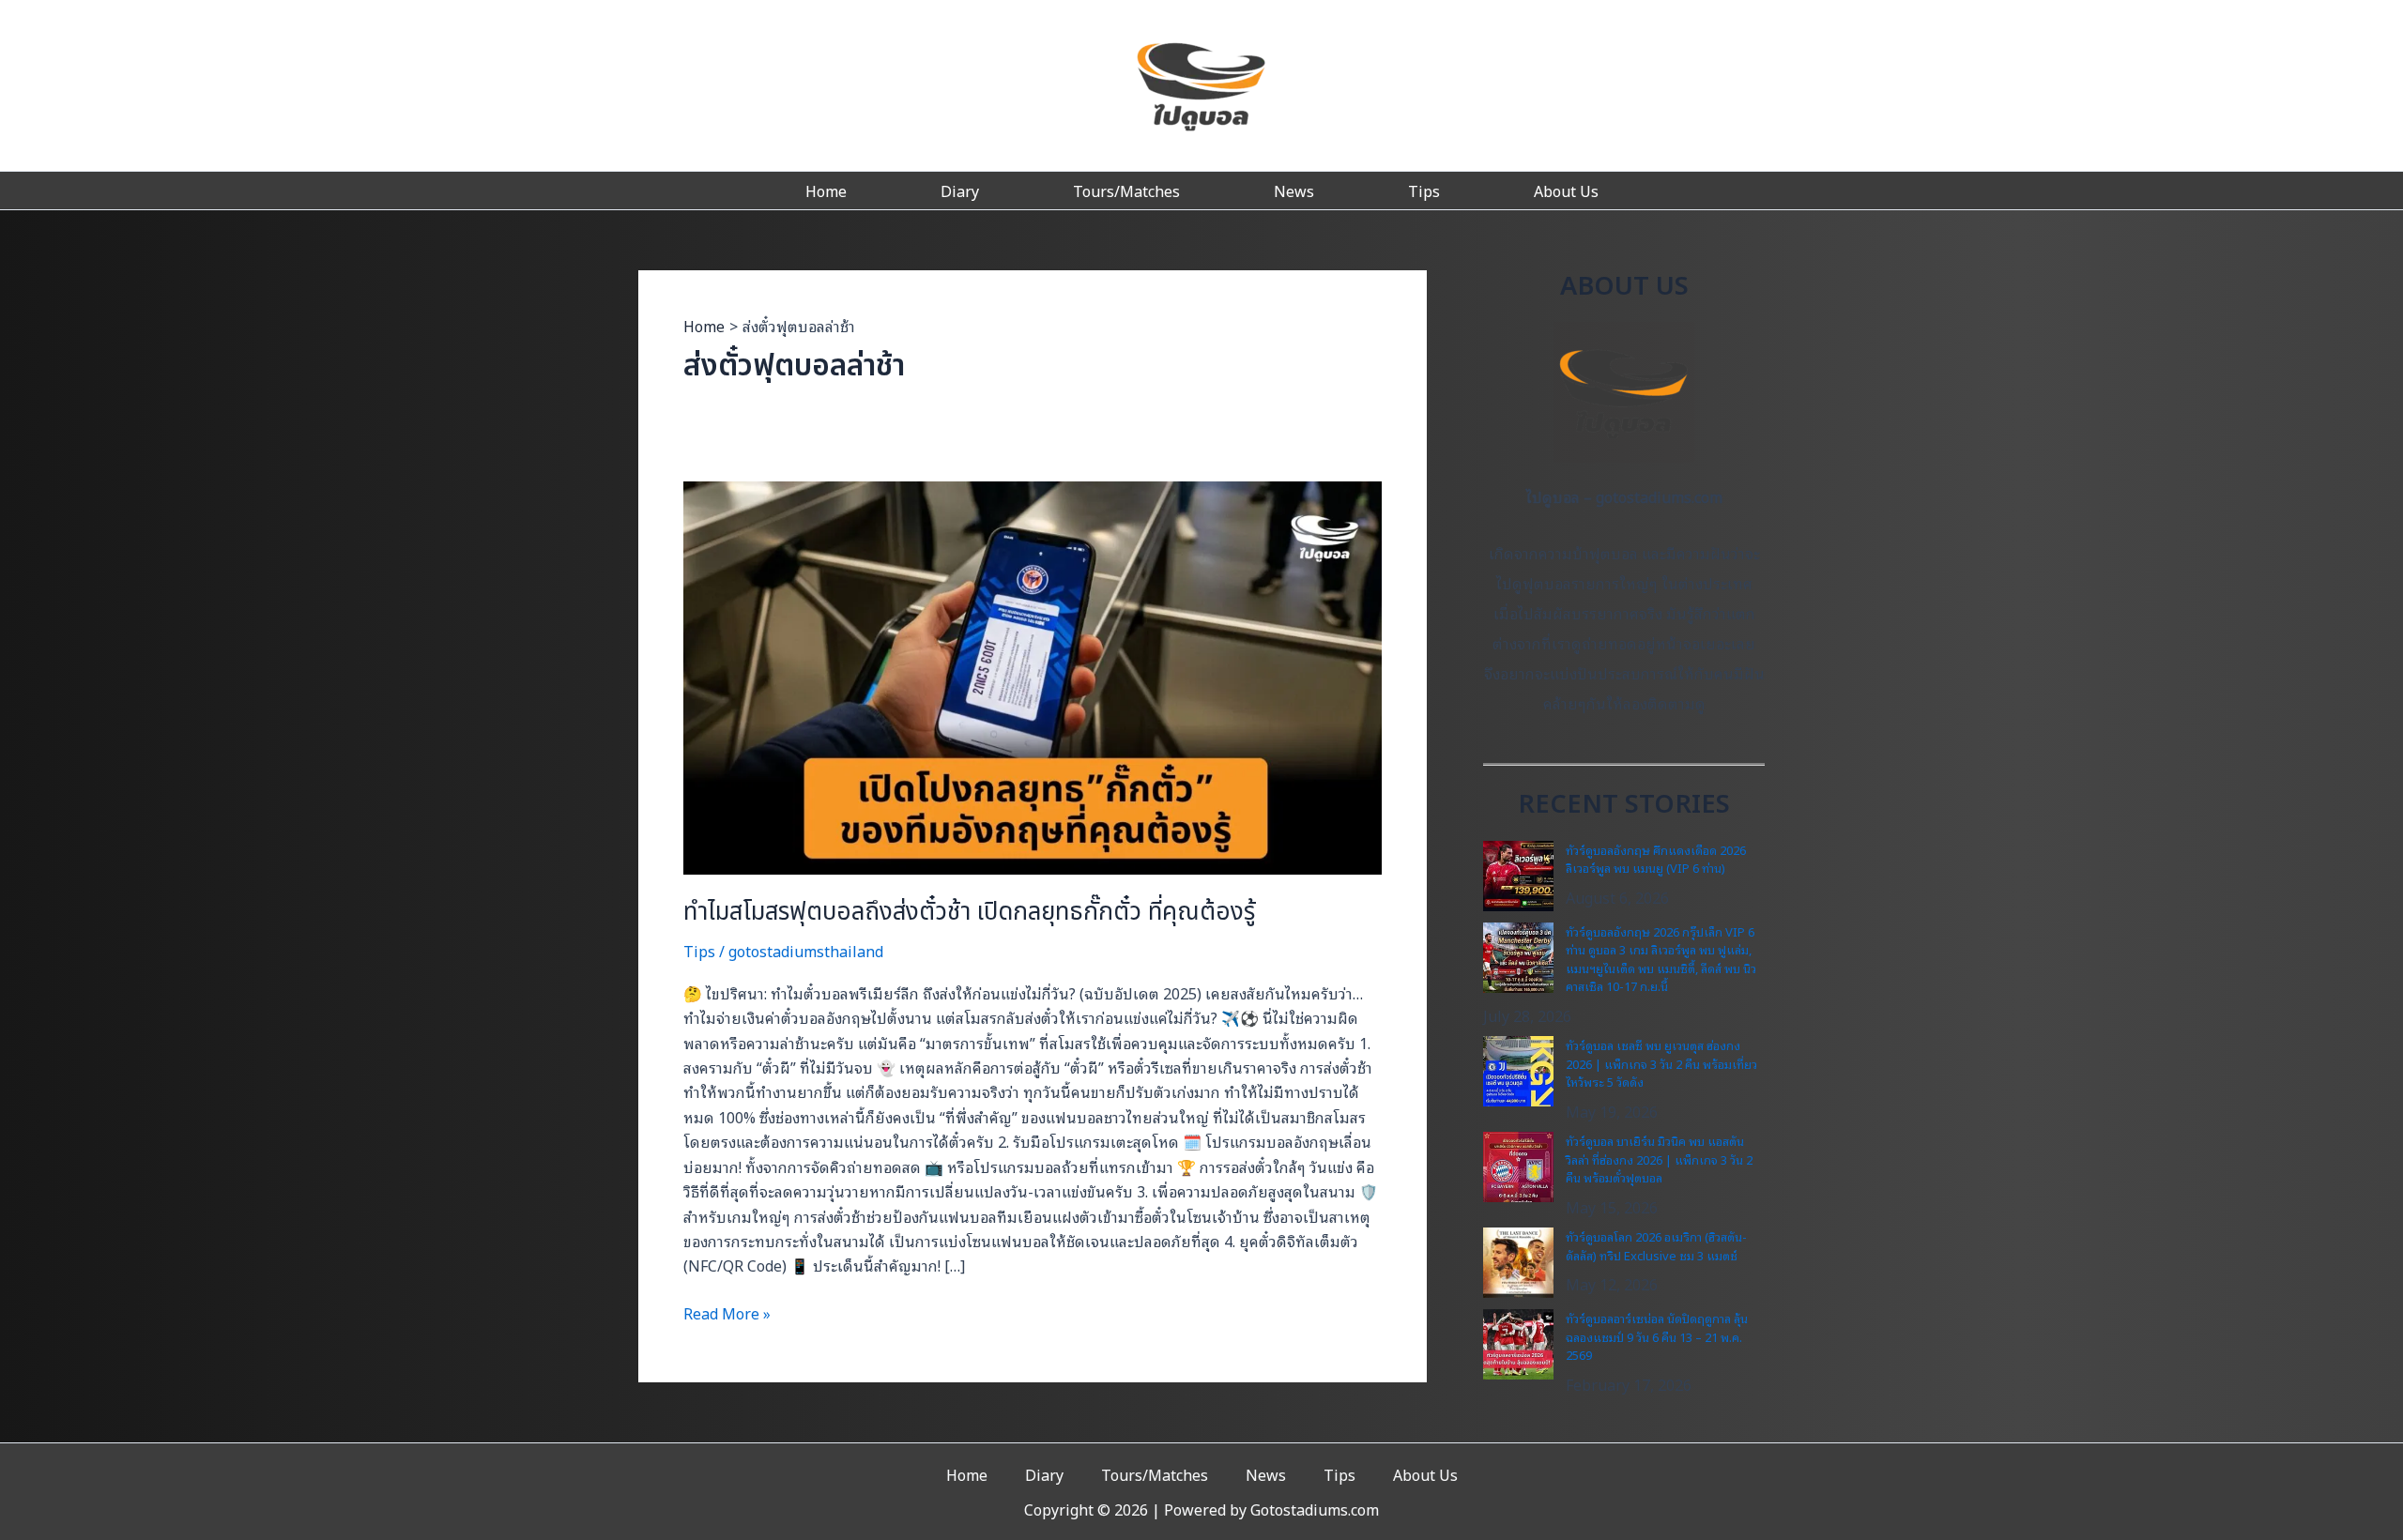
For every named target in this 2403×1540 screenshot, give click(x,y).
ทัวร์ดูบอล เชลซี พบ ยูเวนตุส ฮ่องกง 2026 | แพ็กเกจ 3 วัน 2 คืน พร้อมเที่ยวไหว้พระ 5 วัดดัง (1661, 1063)
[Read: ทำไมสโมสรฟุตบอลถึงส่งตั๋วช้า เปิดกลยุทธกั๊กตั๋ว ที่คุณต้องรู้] (1033, 676)
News (1294, 191)
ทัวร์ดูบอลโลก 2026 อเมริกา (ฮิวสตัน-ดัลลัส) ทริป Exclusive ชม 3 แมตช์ (1656, 1246)
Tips (1424, 191)
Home (826, 191)
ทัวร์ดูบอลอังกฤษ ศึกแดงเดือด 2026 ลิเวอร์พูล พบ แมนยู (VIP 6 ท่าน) (1656, 859)
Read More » (727, 1313)
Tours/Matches (1126, 191)
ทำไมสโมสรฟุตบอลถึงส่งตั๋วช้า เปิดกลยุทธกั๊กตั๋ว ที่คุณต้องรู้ (969, 912)
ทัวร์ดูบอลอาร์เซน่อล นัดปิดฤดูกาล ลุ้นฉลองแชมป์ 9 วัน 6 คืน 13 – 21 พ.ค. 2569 (1657, 1336)
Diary (960, 191)
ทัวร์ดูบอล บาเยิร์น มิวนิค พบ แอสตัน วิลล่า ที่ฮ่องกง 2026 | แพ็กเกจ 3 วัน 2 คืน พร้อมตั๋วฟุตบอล (1659, 1159)
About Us (1566, 191)
